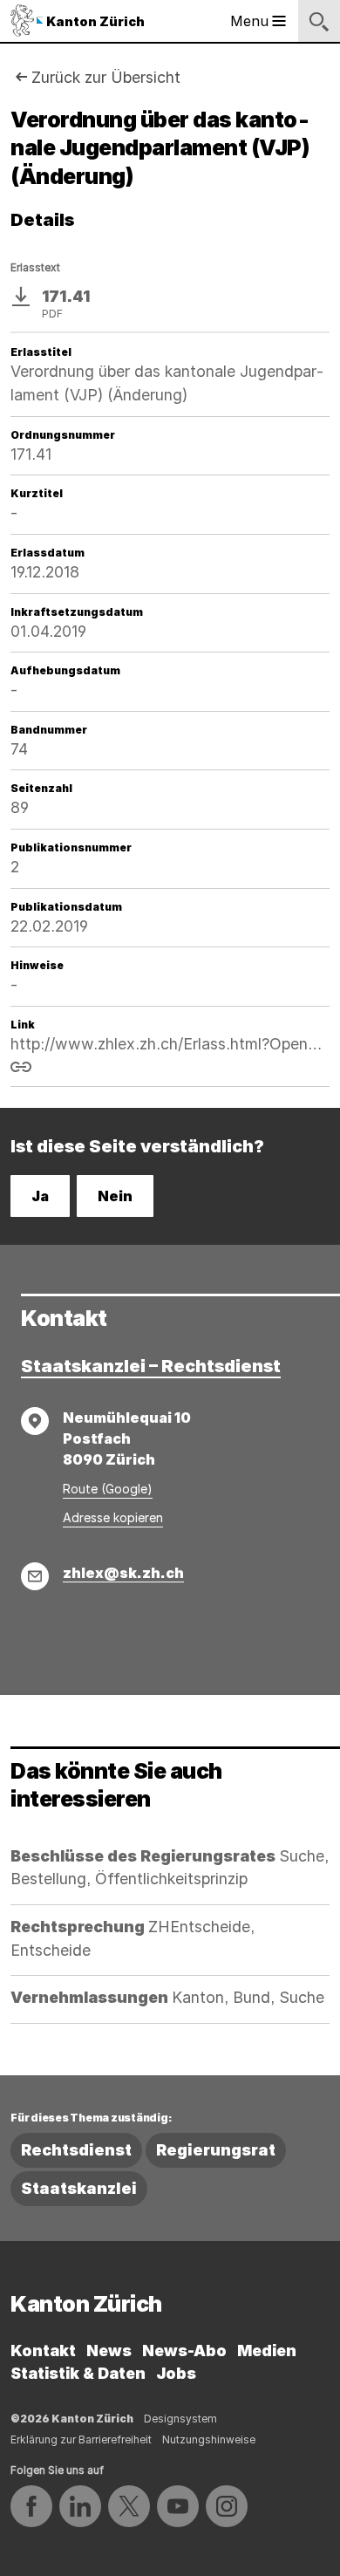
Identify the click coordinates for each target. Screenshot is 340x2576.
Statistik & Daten (78, 2373)
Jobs (176, 2373)
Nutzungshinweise (209, 2439)
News (109, 2351)
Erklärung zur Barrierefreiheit (81, 2439)
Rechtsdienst (76, 2150)
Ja (40, 1196)
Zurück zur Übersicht (106, 77)
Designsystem (180, 2419)
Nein (115, 1196)
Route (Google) (108, 1489)
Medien (267, 2351)
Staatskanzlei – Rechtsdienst (151, 1366)
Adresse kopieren (113, 1517)
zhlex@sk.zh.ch (123, 1573)
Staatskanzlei (79, 2188)
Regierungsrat (216, 2150)
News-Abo (184, 2351)
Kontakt (43, 2351)
